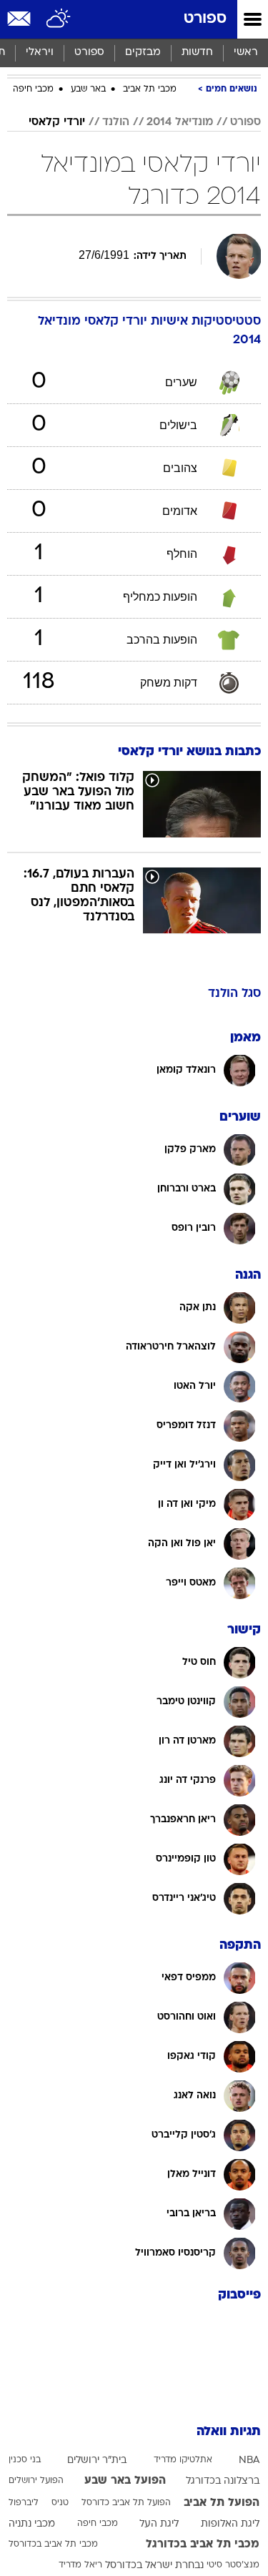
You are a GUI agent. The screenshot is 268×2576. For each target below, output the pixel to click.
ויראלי (40, 53)
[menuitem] (197, 53)
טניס (60, 2503)
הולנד (116, 122)
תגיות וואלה (229, 2432)
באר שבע (88, 89)
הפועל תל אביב (222, 2503)
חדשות (197, 53)
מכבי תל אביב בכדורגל (203, 2545)
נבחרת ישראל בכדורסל (154, 2566)
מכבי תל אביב (150, 89)
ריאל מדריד (80, 2565)
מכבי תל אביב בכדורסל (53, 2545)
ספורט (205, 19)
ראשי (246, 53)
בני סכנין (25, 2460)
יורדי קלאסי (57, 122)
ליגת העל (159, 2524)
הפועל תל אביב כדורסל (126, 2503)
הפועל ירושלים (36, 2481)
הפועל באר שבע (125, 2481)
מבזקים (143, 53)
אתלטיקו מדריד (183, 2460)
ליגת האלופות (230, 2524)
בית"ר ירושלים (97, 2461)
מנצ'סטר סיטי (233, 2565)
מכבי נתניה (32, 2524)
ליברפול (24, 2503)
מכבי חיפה (33, 89)
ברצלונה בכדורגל (223, 2481)
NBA (249, 2461)
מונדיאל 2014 (180, 122)
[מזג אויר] (59, 19)
